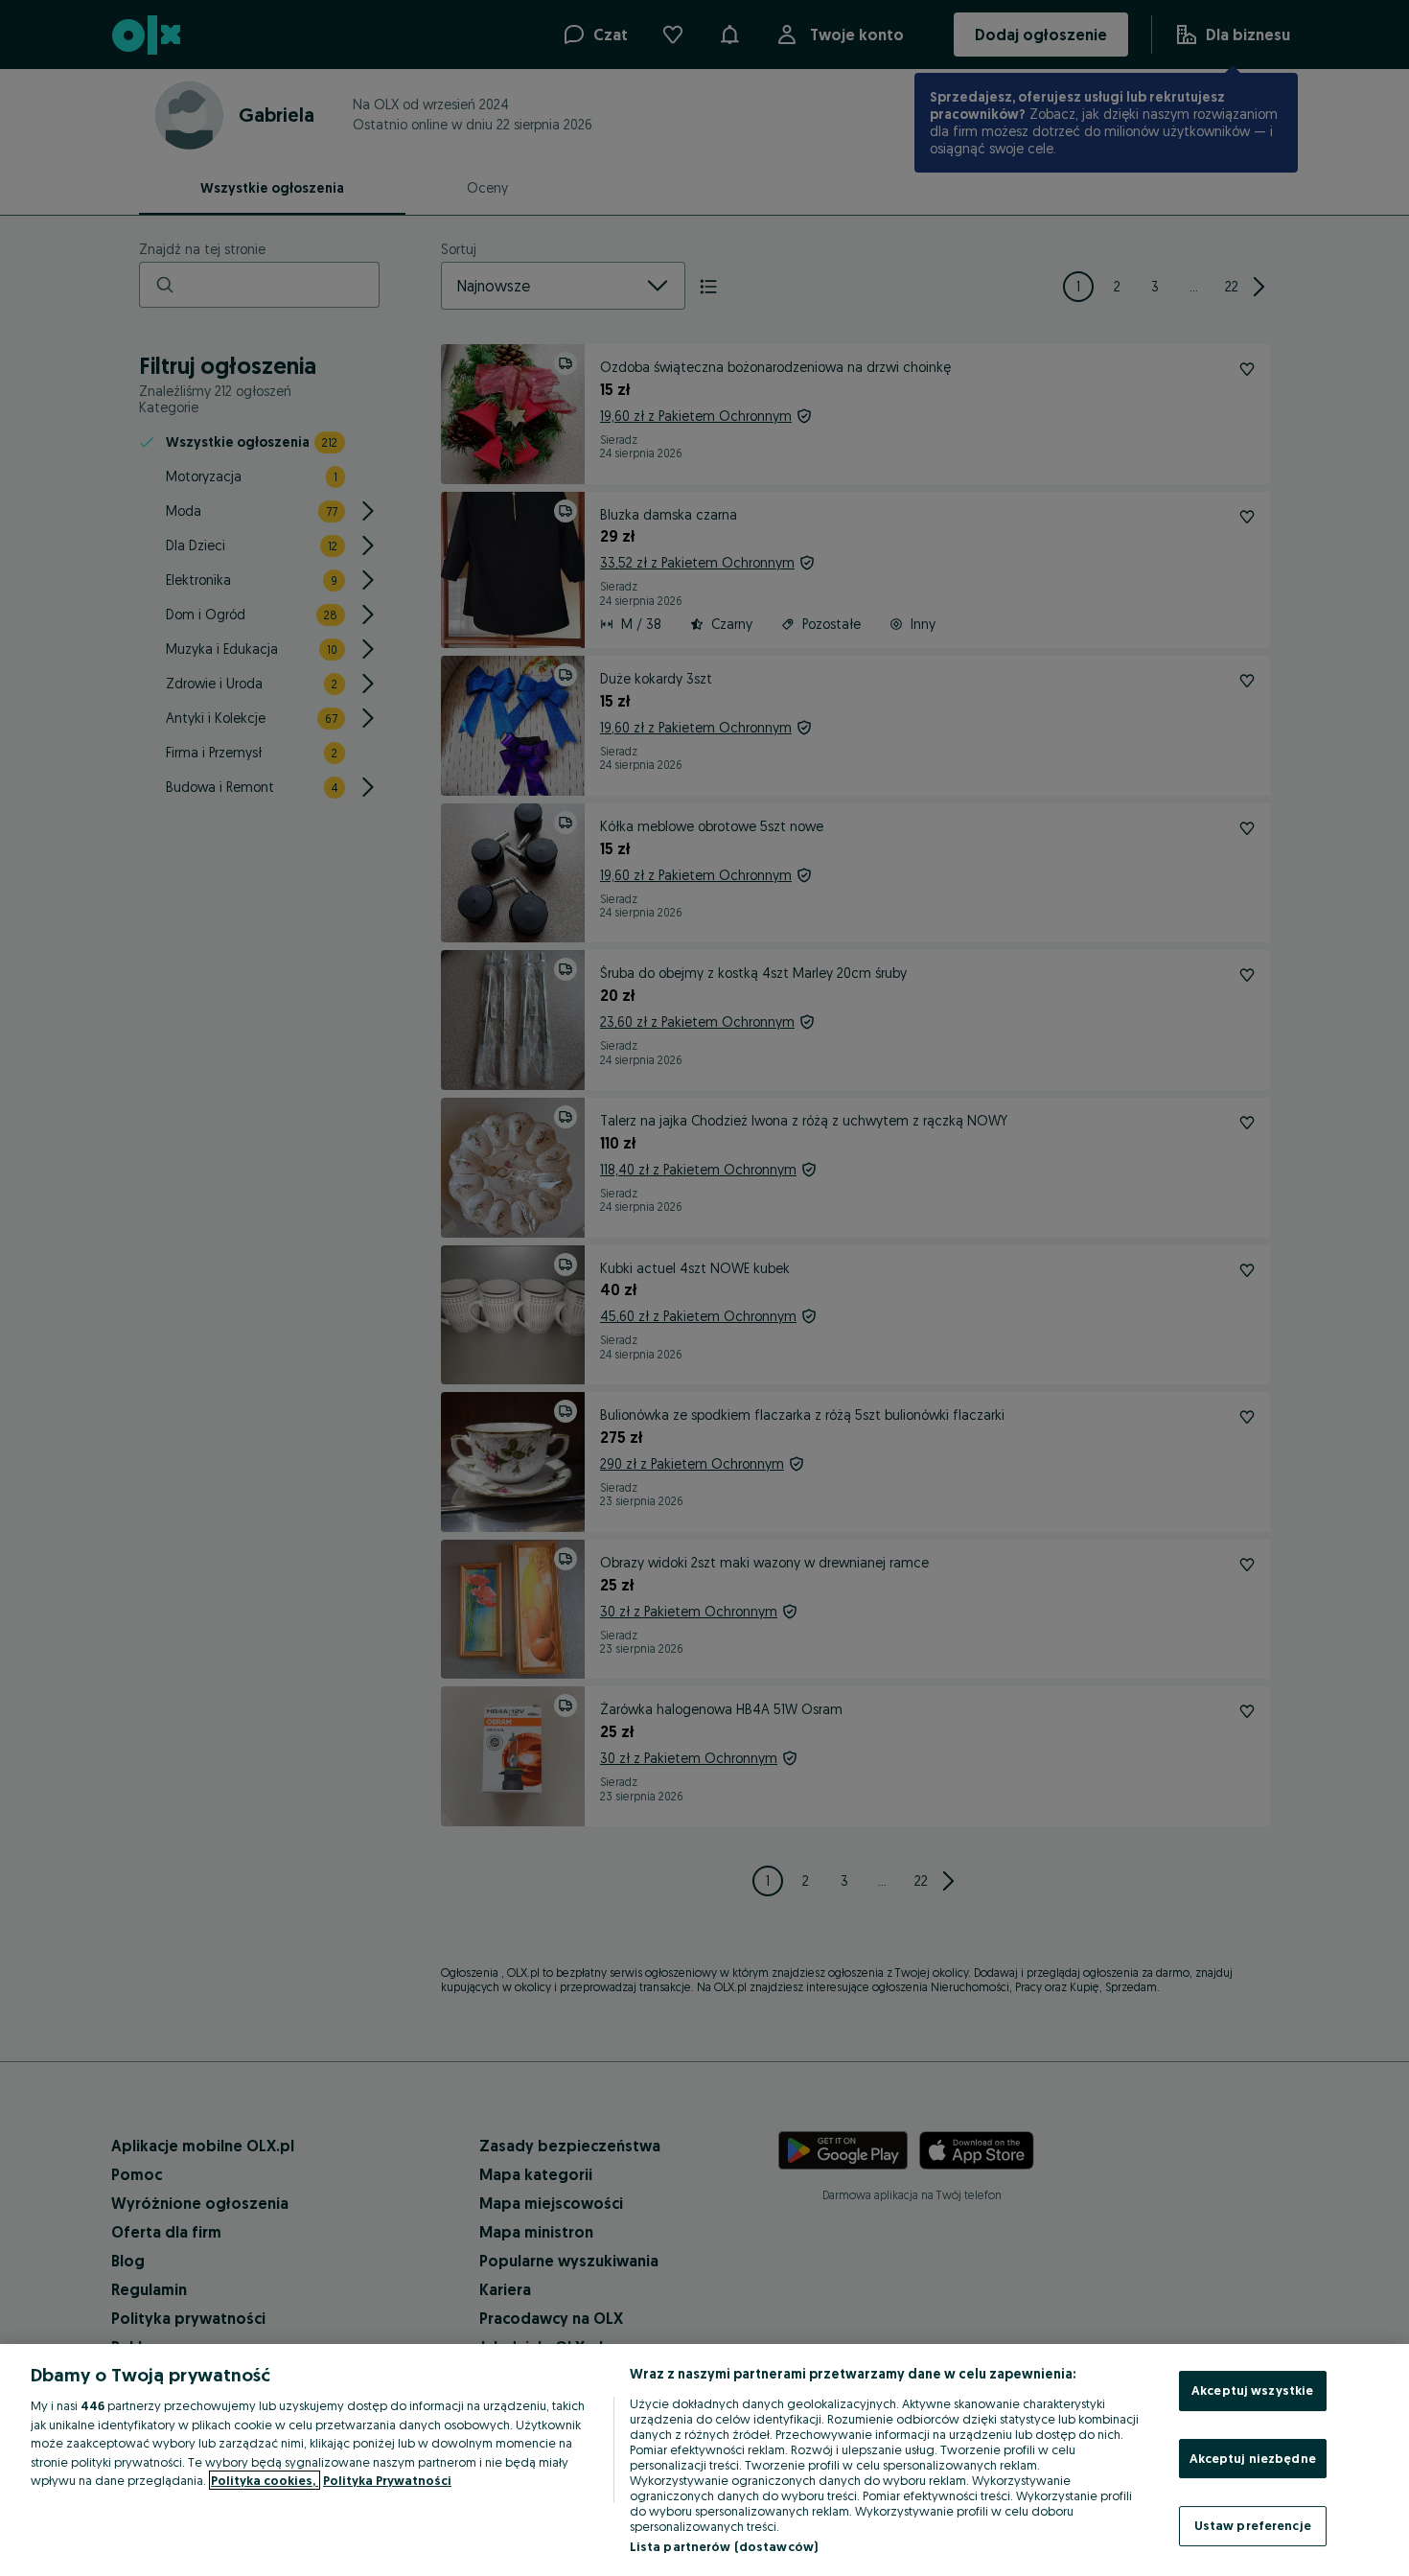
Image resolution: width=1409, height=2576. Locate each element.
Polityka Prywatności (387, 2480)
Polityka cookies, (265, 2480)
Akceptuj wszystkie (1252, 2390)
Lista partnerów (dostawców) (724, 2546)
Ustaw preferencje (1253, 2525)
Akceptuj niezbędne (1253, 2458)
